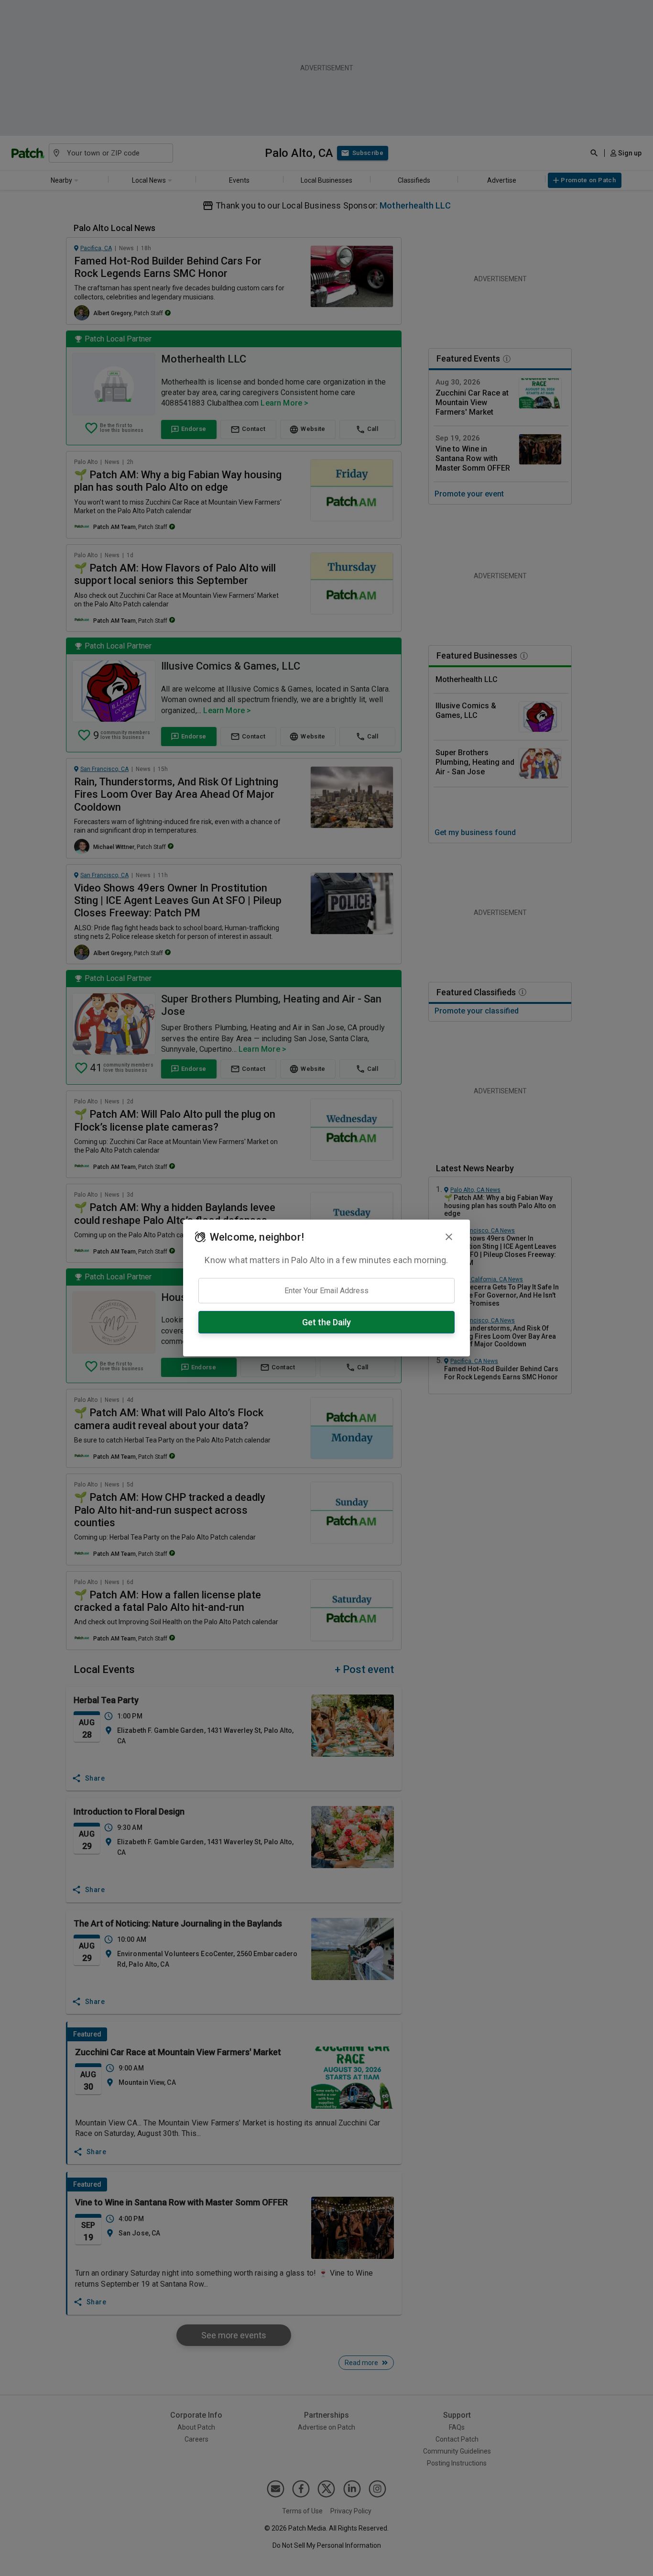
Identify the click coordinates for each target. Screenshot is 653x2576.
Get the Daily (326, 1322)
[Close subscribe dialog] (449, 1237)
